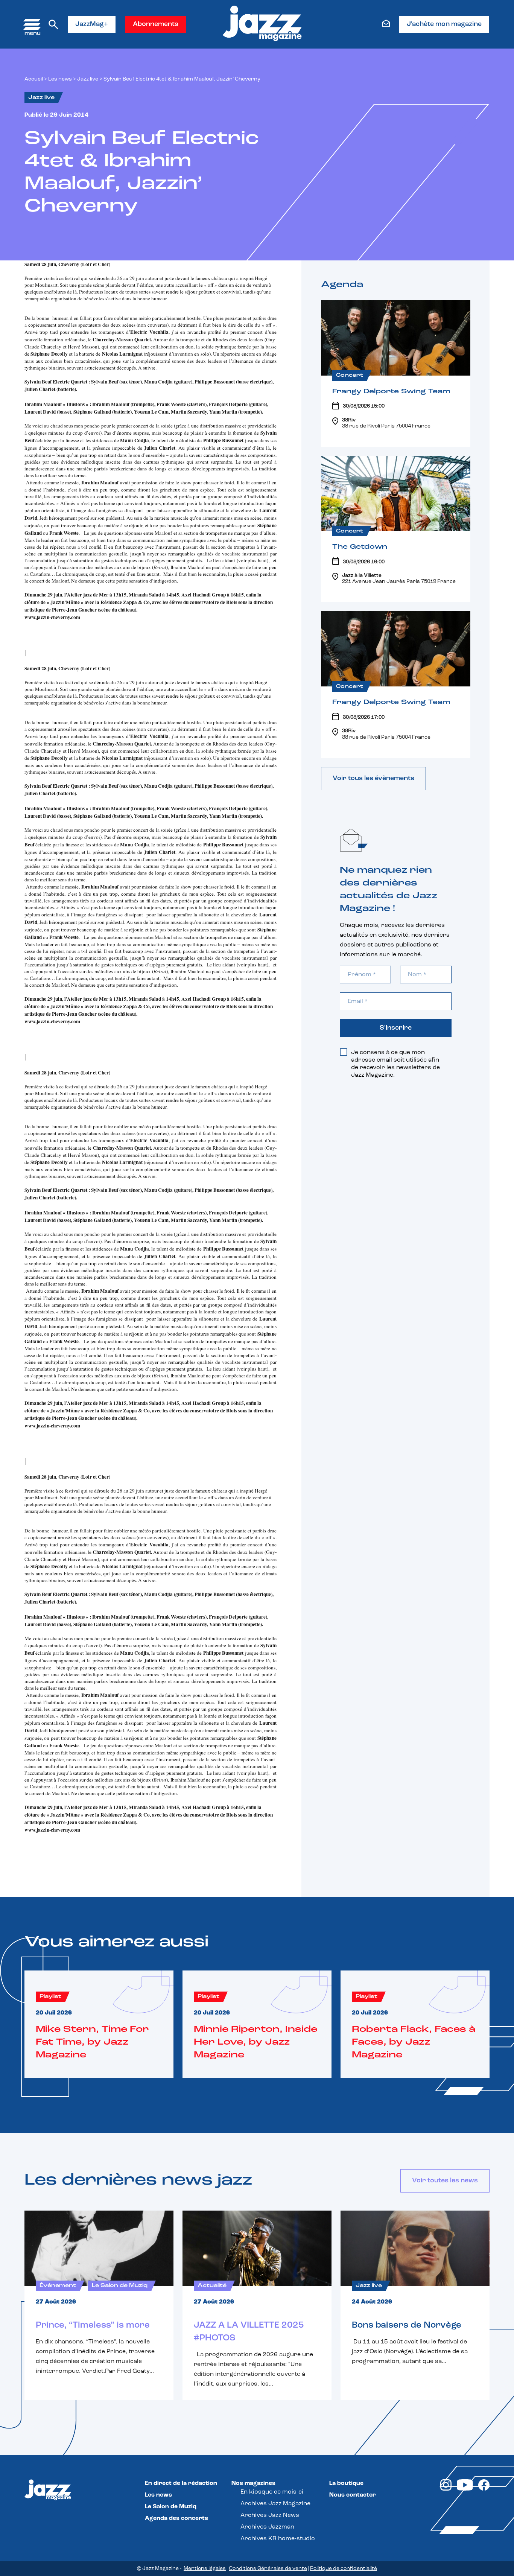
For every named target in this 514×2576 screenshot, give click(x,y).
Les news (60, 79)
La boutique (346, 2483)
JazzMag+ (92, 24)
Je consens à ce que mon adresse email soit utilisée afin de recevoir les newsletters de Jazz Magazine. (395, 1064)
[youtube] (465, 2489)
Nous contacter (353, 2495)
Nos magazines (253, 2483)
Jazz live (88, 79)
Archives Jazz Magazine (275, 2504)
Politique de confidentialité (344, 2569)
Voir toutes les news (445, 2181)
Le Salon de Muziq (171, 2507)
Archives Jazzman (267, 2527)
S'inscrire (396, 1028)
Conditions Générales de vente (268, 2569)
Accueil (34, 79)
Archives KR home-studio (278, 2539)
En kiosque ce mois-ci (272, 2492)
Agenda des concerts (176, 2518)
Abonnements (156, 24)
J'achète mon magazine (444, 24)
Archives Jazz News (270, 2515)
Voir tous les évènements (373, 779)
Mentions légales (205, 2569)
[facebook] (484, 2489)
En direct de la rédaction (181, 2483)
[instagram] (446, 2489)
